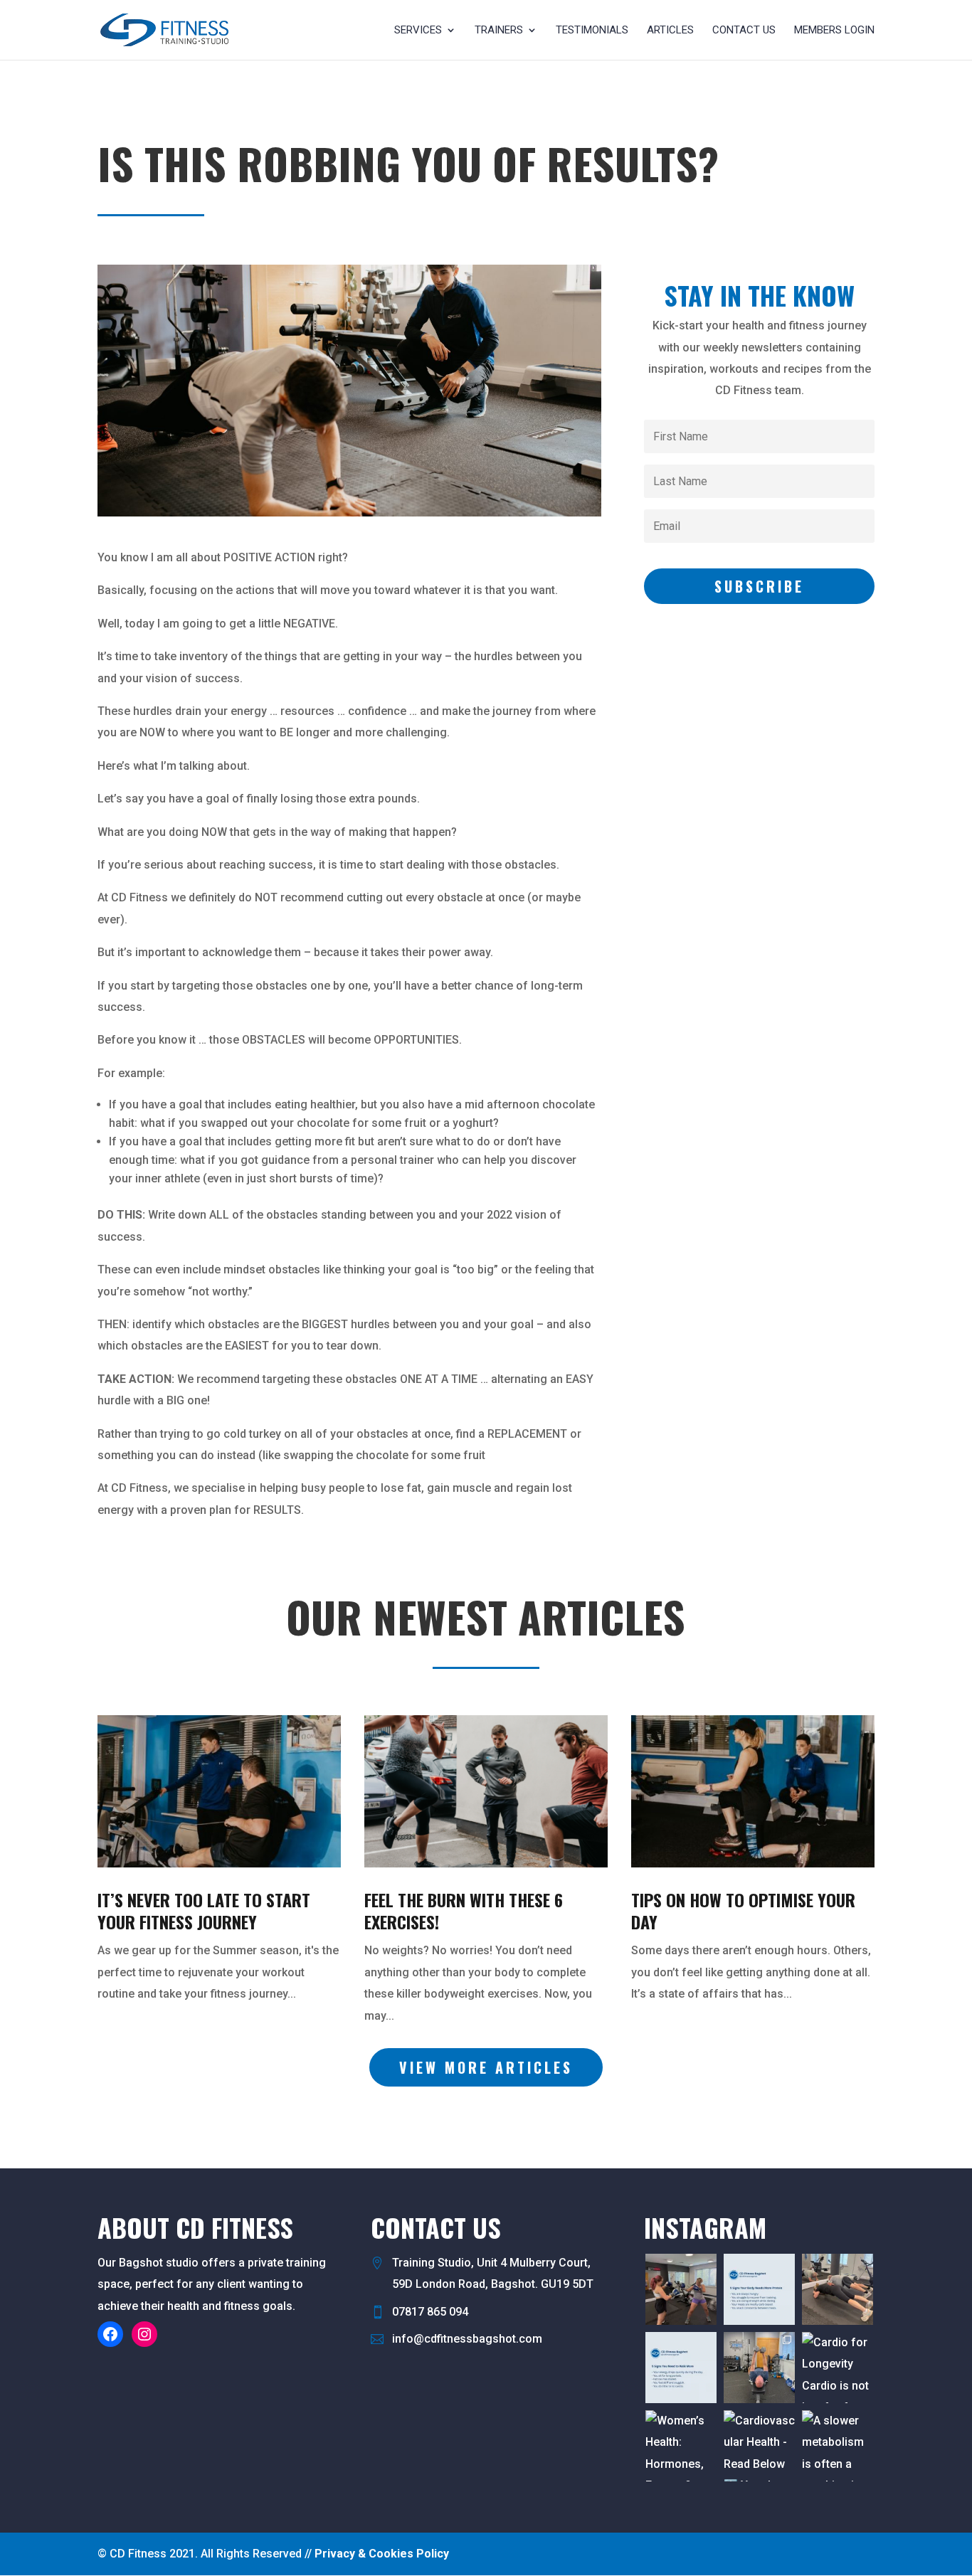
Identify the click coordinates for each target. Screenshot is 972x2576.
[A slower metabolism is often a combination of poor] (838, 2446)
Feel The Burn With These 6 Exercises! (464, 1910)
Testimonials (592, 31)
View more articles (486, 2067)
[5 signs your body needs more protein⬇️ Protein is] (759, 2289)
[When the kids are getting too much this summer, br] (681, 2289)
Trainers (499, 31)
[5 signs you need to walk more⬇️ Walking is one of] (681, 2368)
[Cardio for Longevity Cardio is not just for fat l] (838, 2368)
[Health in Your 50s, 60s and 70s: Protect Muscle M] (838, 2289)
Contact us (744, 31)
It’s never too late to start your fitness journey (204, 1910)
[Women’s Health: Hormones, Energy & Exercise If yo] (681, 2446)
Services (418, 31)
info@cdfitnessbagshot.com (467, 2339)
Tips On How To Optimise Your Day (743, 1910)
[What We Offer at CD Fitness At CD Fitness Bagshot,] (759, 2368)
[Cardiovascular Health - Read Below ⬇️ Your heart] (759, 2446)
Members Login (834, 31)
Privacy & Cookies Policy (382, 2554)
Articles (670, 31)
